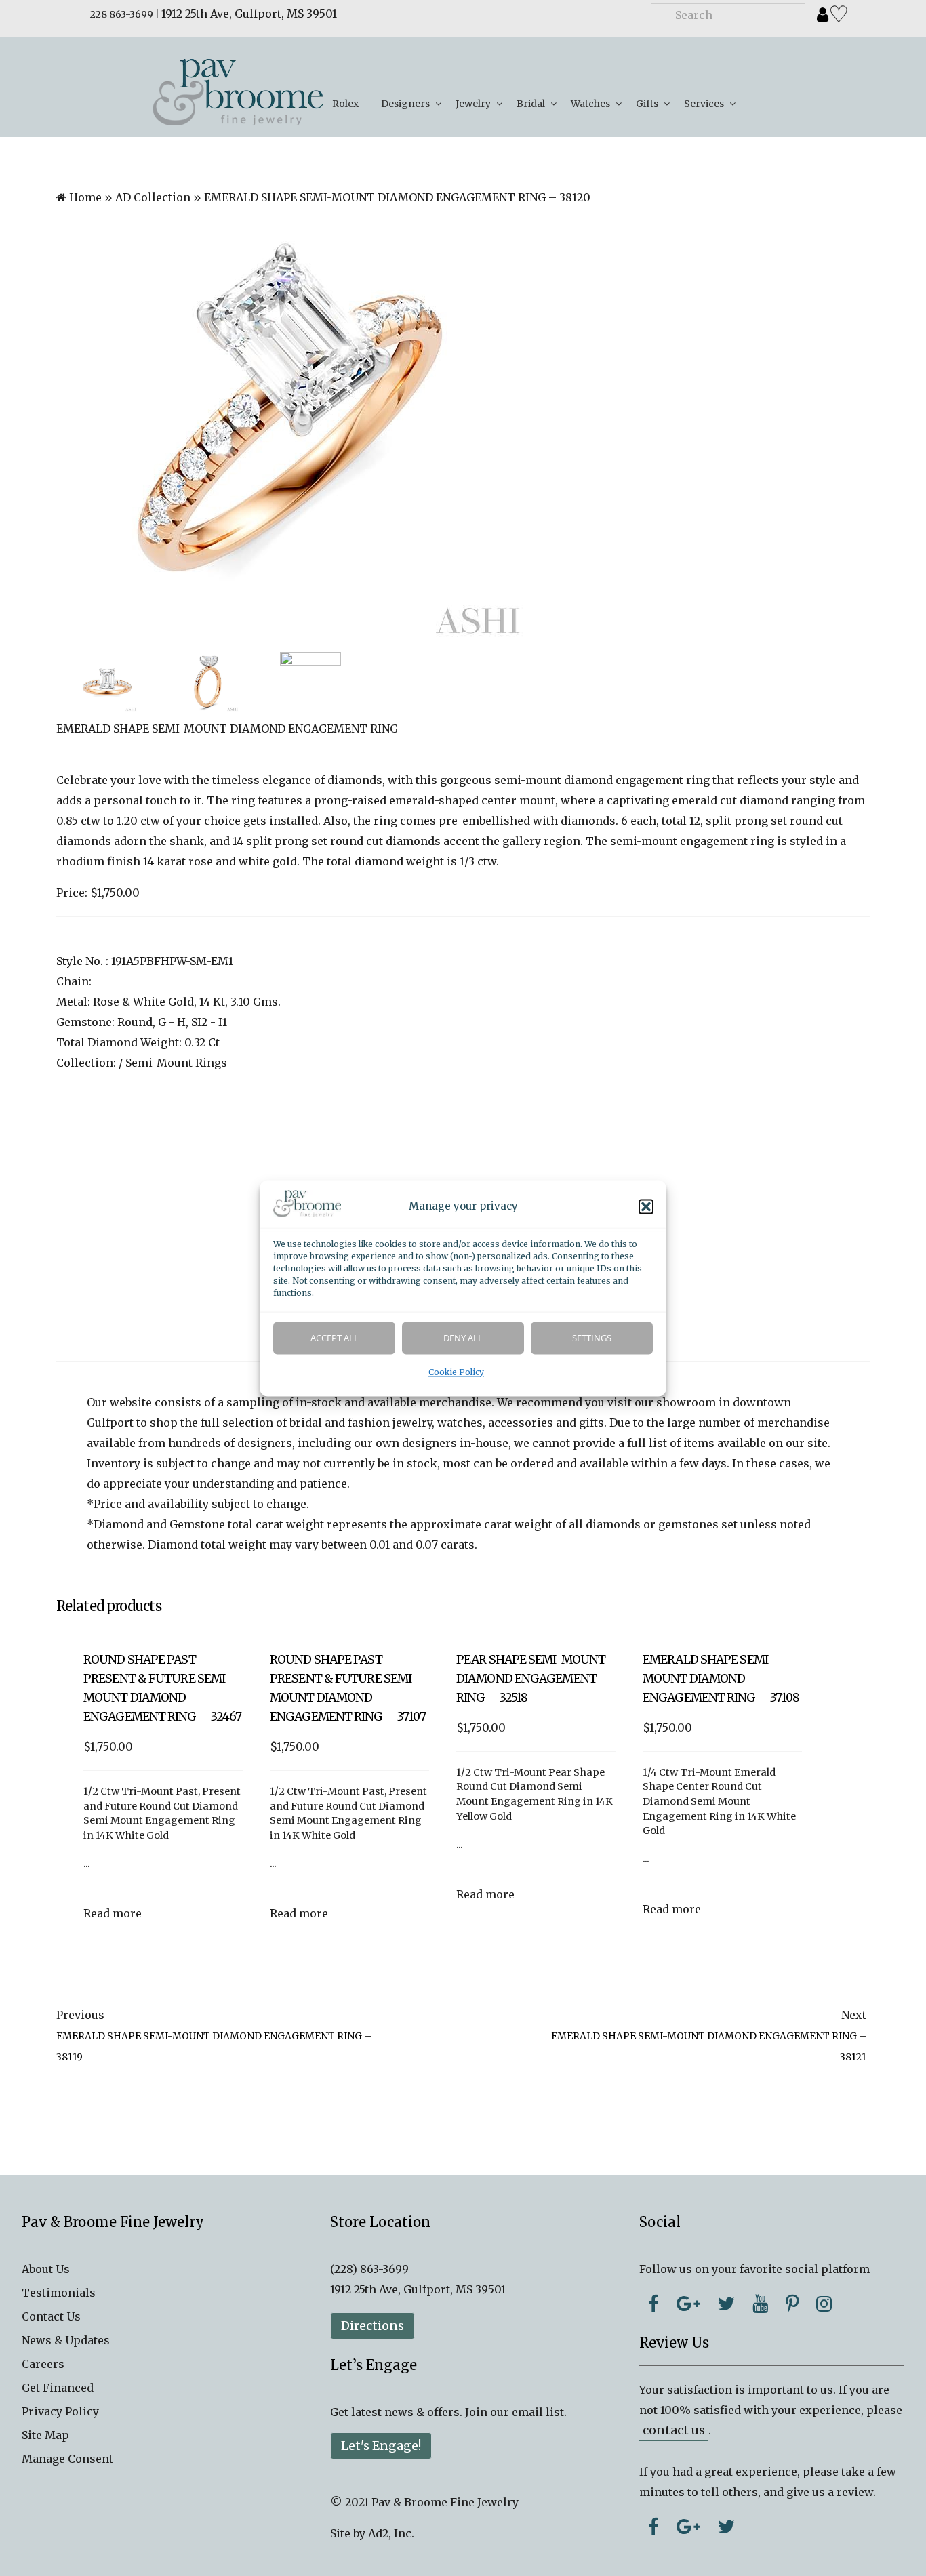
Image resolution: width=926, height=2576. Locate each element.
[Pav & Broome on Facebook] (653, 2304)
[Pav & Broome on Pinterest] (792, 2304)
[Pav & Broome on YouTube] (760, 2304)
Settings (592, 1338)
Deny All (463, 1338)
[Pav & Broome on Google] (688, 2304)
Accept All (335, 1338)
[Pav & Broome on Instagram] (824, 2304)
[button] (646, 1206)
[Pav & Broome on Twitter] (726, 2304)
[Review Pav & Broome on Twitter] (726, 2527)
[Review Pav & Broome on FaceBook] (653, 2527)
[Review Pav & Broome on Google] (688, 2527)
